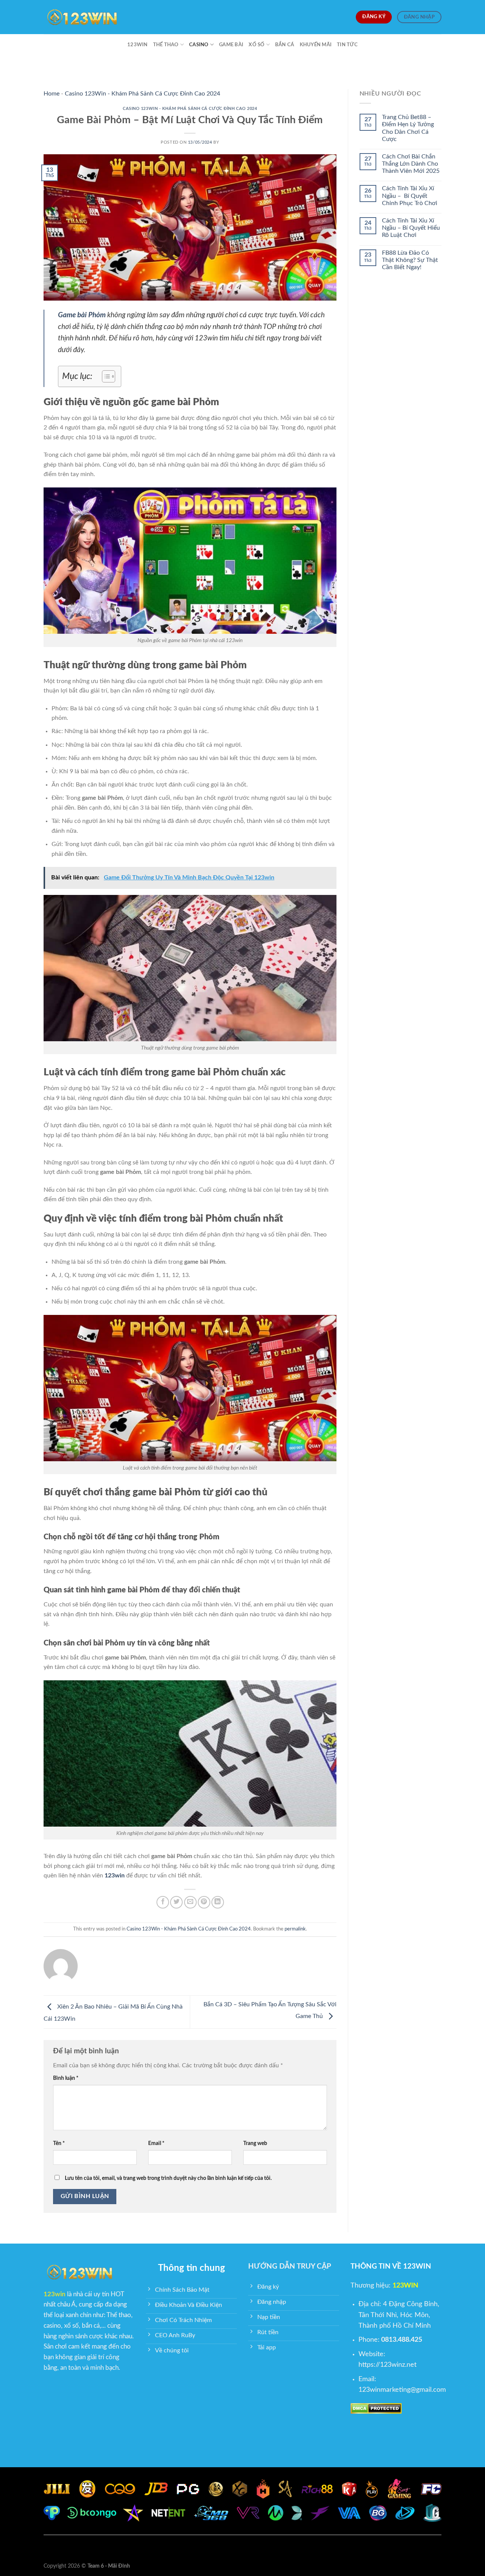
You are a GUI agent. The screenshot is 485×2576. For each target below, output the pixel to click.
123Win (138, 45)
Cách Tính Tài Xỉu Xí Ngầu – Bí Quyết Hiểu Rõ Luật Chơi (411, 228)
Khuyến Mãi (316, 45)
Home (52, 94)
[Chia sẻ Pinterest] (204, 1902)
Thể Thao (166, 45)
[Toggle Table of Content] (105, 376)
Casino (199, 45)
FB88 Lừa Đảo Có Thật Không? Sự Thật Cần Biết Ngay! (410, 260)
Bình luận (66, 2078)
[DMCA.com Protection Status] (376, 2408)
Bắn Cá (285, 45)
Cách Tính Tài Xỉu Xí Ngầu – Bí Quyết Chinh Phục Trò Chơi (410, 196)
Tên (59, 2143)
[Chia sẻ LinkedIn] (218, 1902)
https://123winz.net (387, 2365)
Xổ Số (257, 45)
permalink (295, 1929)
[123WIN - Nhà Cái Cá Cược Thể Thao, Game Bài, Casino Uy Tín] (81, 17)
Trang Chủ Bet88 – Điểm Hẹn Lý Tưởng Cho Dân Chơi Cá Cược (408, 128)
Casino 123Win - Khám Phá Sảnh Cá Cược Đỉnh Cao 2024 (142, 94)
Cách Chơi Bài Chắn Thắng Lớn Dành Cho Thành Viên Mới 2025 (411, 164)
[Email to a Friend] (190, 1902)
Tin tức (347, 45)
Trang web (255, 2143)
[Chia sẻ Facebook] (163, 1902)
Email (156, 2143)
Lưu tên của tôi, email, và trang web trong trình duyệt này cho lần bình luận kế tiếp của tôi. (168, 2178)
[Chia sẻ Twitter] (176, 1902)
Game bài (231, 45)
